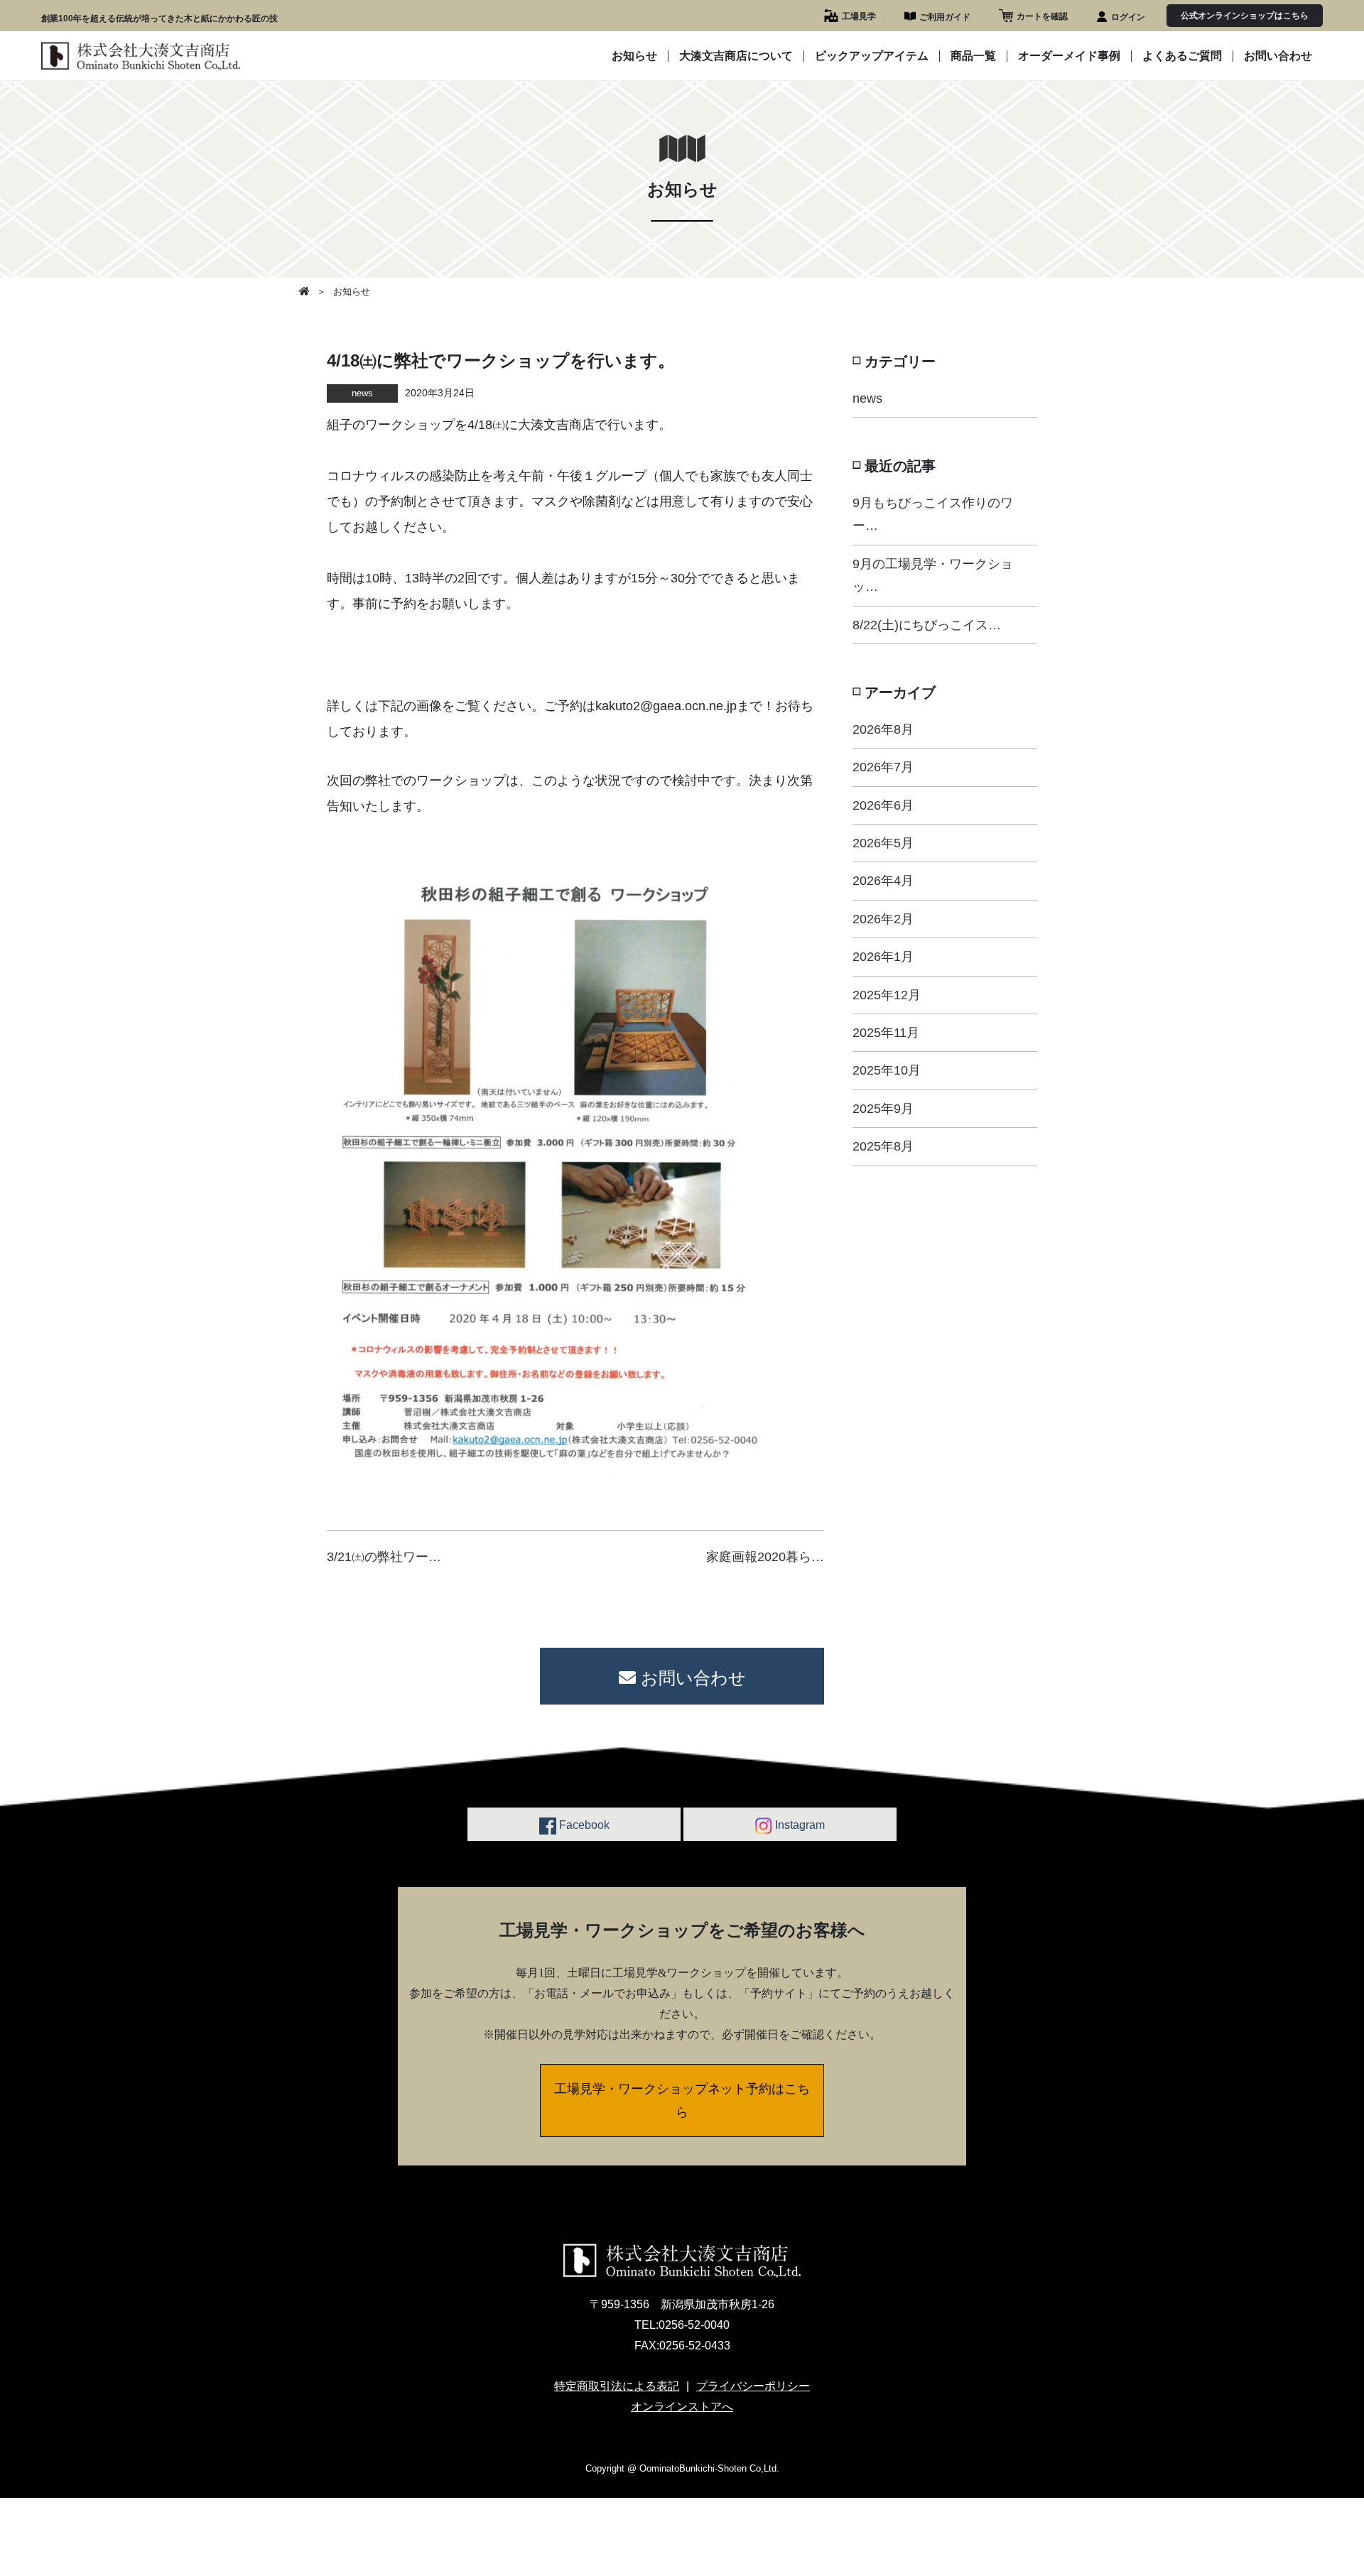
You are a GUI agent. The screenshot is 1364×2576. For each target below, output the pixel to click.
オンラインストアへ (682, 2407)
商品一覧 (973, 56)
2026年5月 (883, 843)
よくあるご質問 (1182, 56)
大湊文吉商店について (736, 56)
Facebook (583, 1825)
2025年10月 (887, 1070)
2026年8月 (883, 729)
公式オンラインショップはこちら (1245, 16)
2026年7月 (883, 767)
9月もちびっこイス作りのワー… (933, 514)
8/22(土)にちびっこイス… (927, 625)
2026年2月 (883, 919)
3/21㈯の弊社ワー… (384, 1557)
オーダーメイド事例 (1069, 56)
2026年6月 (883, 805)
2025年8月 (883, 1146)
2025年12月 (887, 995)
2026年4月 (883, 881)
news (867, 398)
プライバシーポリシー (753, 2386)
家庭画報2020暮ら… (765, 1557)
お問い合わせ (1278, 56)
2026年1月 (883, 957)
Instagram (799, 1825)
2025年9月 (883, 1109)
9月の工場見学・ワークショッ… (933, 575)
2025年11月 (886, 1033)
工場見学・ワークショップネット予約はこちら (682, 2100)
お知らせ (634, 56)
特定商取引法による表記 (617, 2386)
